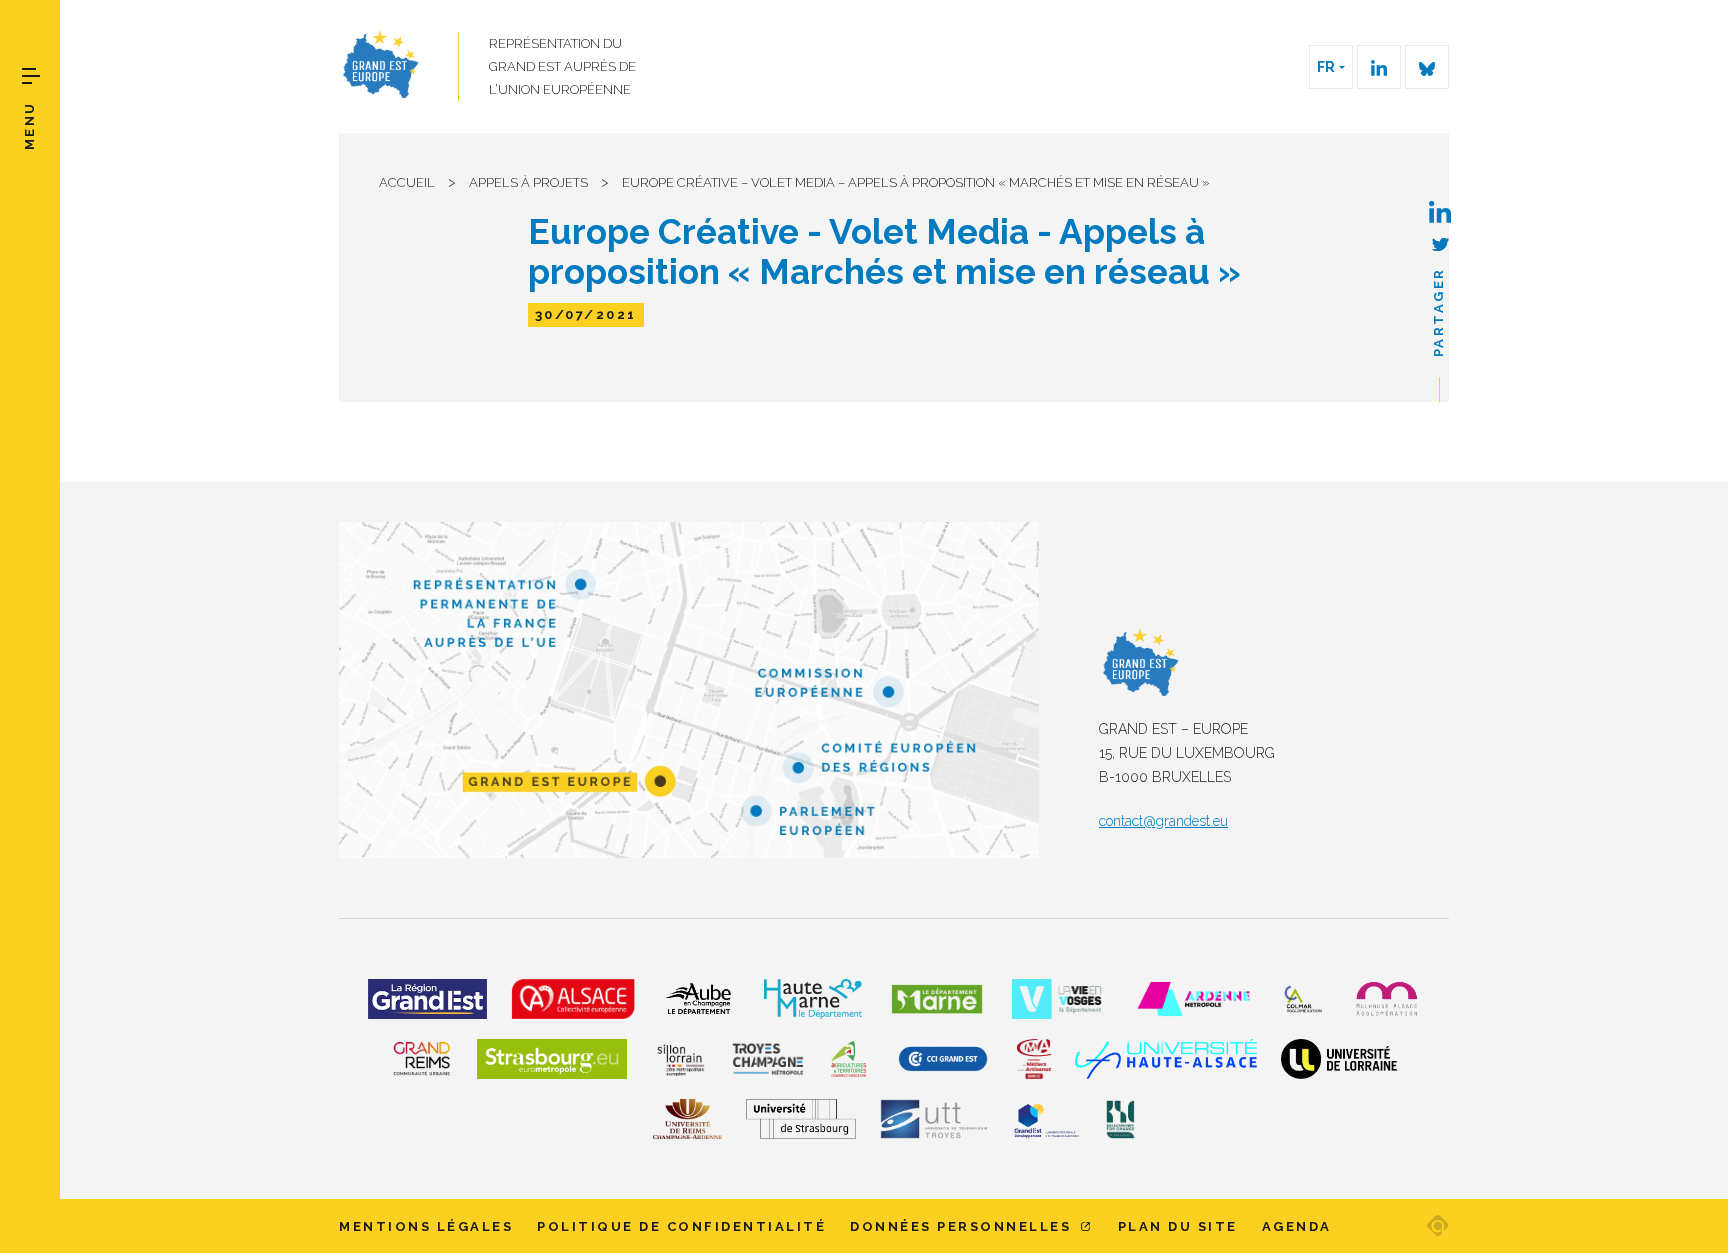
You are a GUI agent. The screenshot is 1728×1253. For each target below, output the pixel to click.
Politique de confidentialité (681, 1226)
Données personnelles (963, 1226)
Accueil (407, 182)
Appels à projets (528, 182)
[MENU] (31, 76)
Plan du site (1178, 1226)
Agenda (1297, 1226)
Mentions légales (426, 1226)
